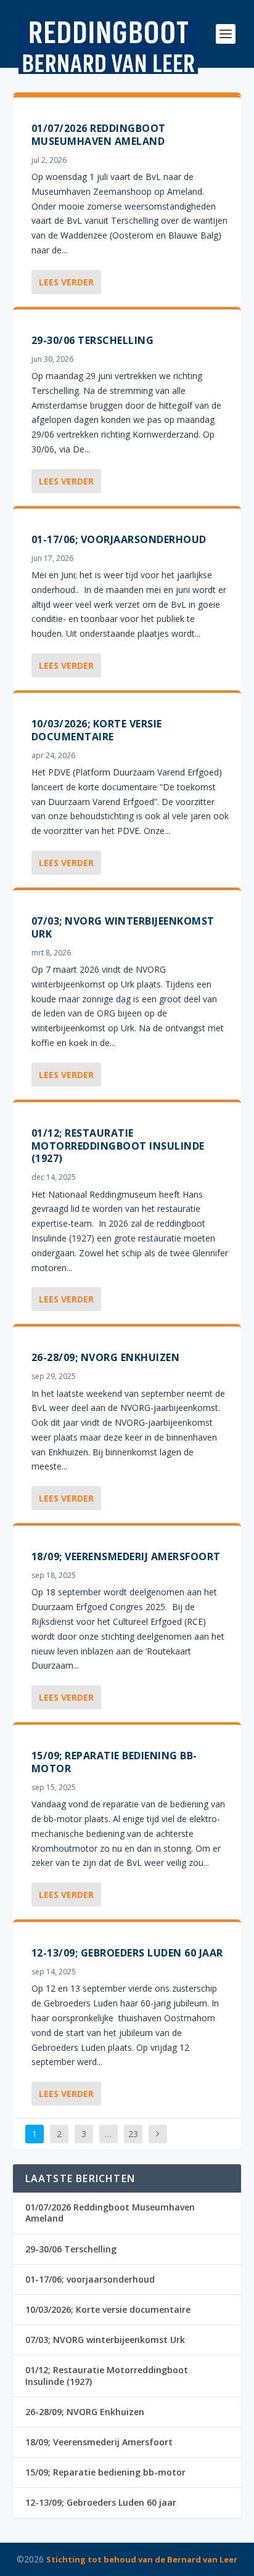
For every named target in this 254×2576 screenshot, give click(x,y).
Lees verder (66, 282)
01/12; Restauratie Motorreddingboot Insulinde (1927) (118, 1146)
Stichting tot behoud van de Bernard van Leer (142, 2559)
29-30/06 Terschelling (93, 340)
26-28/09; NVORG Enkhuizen (106, 1357)
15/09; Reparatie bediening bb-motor (114, 1762)
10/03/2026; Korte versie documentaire (97, 730)
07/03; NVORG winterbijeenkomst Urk (123, 927)
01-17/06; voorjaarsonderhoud (119, 539)
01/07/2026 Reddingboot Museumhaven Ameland (99, 135)
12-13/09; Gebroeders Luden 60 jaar (127, 1953)
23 (133, 2134)
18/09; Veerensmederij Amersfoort (126, 1556)
